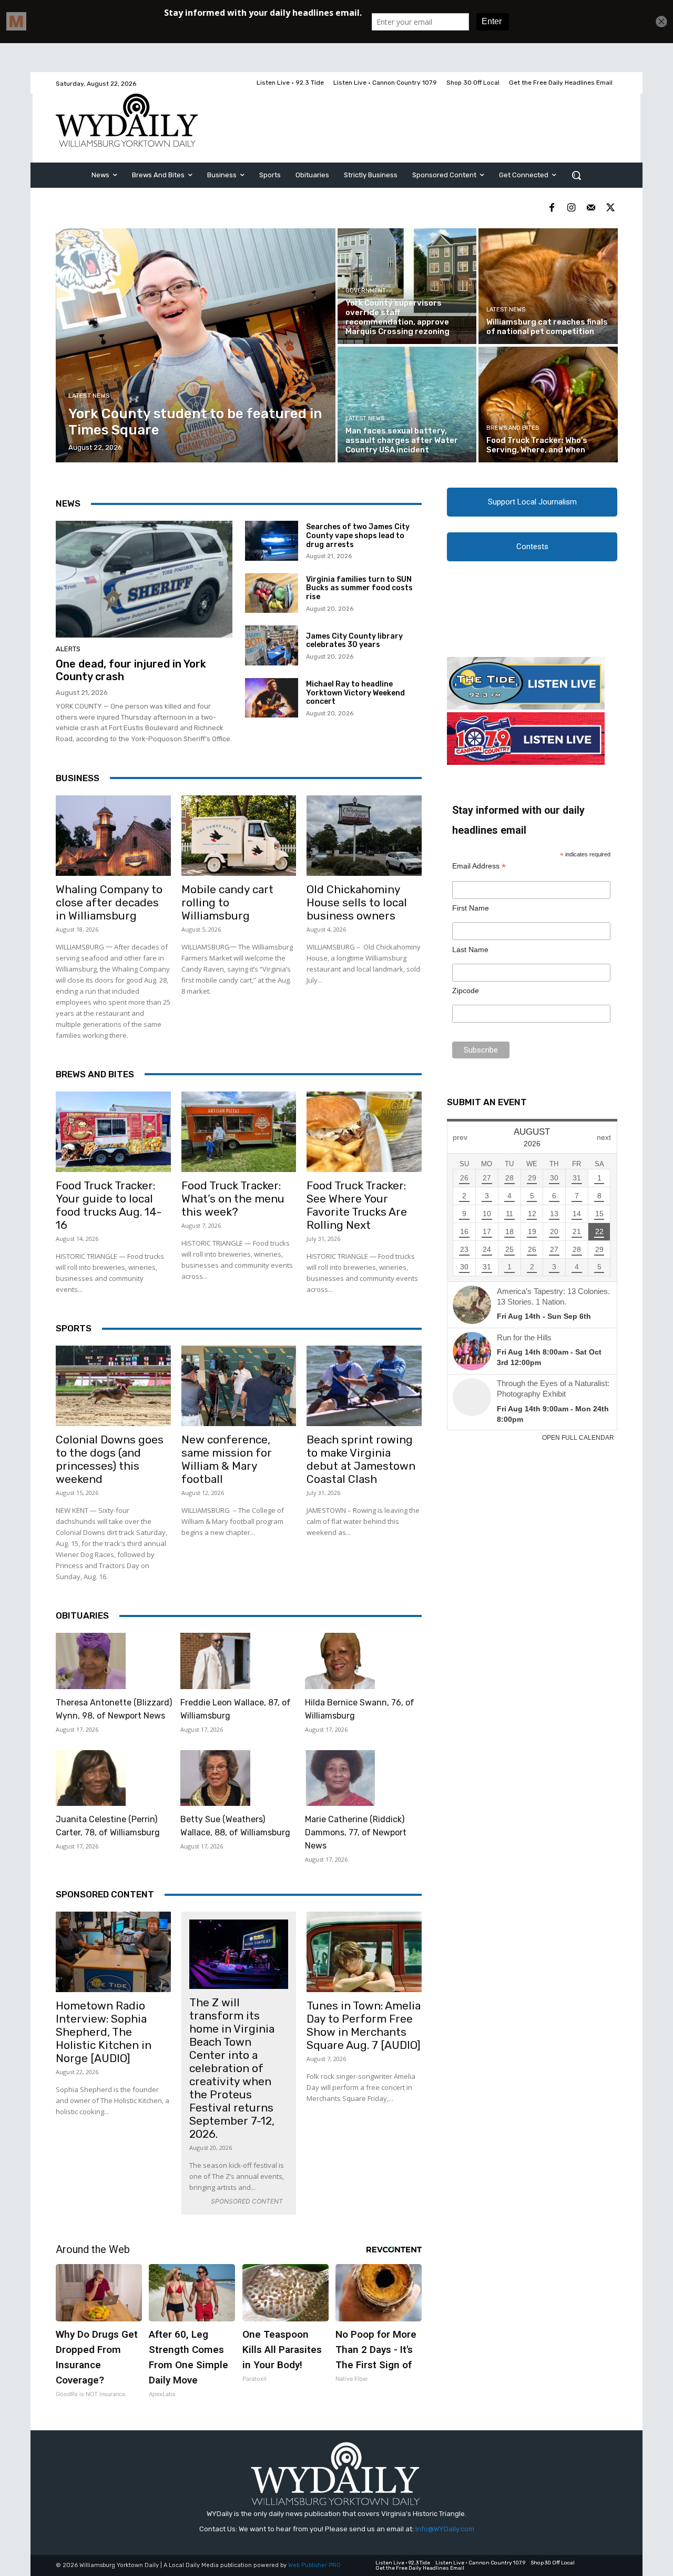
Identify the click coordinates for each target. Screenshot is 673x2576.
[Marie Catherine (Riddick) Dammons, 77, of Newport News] (340, 1778)
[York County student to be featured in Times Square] (196, 345)
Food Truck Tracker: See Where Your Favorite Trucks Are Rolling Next (357, 1205)
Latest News (89, 396)
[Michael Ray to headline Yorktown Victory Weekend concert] (272, 698)
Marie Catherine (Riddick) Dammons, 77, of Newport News (356, 1832)
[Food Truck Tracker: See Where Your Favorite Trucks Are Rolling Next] (364, 1132)
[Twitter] (610, 208)
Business (78, 778)
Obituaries (82, 1615)
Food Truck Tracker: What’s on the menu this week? (233, 1199)
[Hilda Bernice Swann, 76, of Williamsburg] (340, 1661)
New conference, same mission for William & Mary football (227, 1459)
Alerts (68, 649)
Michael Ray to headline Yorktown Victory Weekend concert (355, 693)
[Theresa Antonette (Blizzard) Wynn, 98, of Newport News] (91, 1661)
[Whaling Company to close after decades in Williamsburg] (113, 836)
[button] (576, 175)
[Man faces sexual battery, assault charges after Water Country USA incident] (407, 405)
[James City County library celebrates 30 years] (272, 645)
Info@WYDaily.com (445, 2529)
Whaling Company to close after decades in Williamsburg (109, 902)
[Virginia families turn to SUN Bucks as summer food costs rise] (272, 593)
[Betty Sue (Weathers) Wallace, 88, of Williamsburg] (215, 1778)
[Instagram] (571, 208)
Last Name (470, 949)
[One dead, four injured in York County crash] (144, 579)
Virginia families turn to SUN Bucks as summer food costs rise (359, 588)
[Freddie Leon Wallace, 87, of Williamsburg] (215, 1661)
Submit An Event (487, 1102)
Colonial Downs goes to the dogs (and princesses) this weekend (110, 1459)
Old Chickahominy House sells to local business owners (357, 902)
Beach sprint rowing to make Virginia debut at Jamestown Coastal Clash (361, 1459)
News (68, 503)
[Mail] (591, 208)
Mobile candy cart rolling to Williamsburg (227, 902)
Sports (74, 1328)
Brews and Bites (513, 428)
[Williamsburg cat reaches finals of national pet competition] (548, 286)
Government (366, 291)
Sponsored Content (105, 1894)
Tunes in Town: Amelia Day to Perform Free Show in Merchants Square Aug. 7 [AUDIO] (364, 2025)
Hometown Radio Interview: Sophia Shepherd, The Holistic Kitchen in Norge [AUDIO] (104, 2032)
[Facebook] (552, 208)
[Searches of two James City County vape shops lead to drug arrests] (272, 541)
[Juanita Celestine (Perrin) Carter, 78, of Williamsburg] (91, 1778)
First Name (471, 908)
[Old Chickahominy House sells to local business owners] (364, 836)
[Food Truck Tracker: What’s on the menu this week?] (239, 1132)
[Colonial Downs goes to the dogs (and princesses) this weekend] (113, 1386)
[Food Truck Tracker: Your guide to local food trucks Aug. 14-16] (113, 1132)
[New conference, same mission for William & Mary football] (239, 1386)
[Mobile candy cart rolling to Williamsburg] (239, 836)
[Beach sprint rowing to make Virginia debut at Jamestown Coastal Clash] (364, 1386)
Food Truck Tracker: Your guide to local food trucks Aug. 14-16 (109, 1205)
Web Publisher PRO (314, 2565)
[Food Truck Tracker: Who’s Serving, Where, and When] (548, 405)
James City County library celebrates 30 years (354, 641)
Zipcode (466, 991)
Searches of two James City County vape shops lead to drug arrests (358, 536)
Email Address (479, 866)
